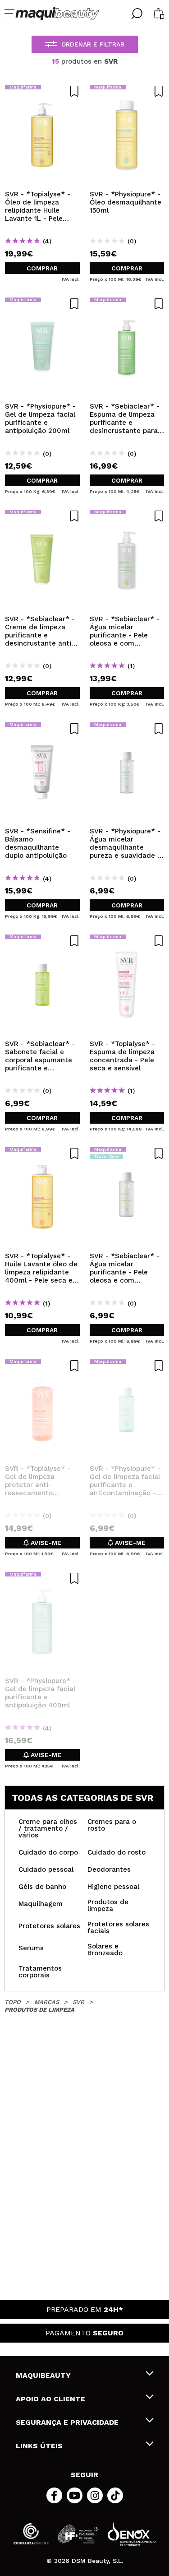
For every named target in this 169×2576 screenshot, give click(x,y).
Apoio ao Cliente (50, 2399)
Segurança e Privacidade (67, 2422)
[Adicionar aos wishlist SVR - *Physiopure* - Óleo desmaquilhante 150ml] (127, 91)
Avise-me (45, 1543)
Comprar (42, 268)
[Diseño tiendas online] (132, 2534)
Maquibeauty (43, 2375)
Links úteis (39, 2446)
